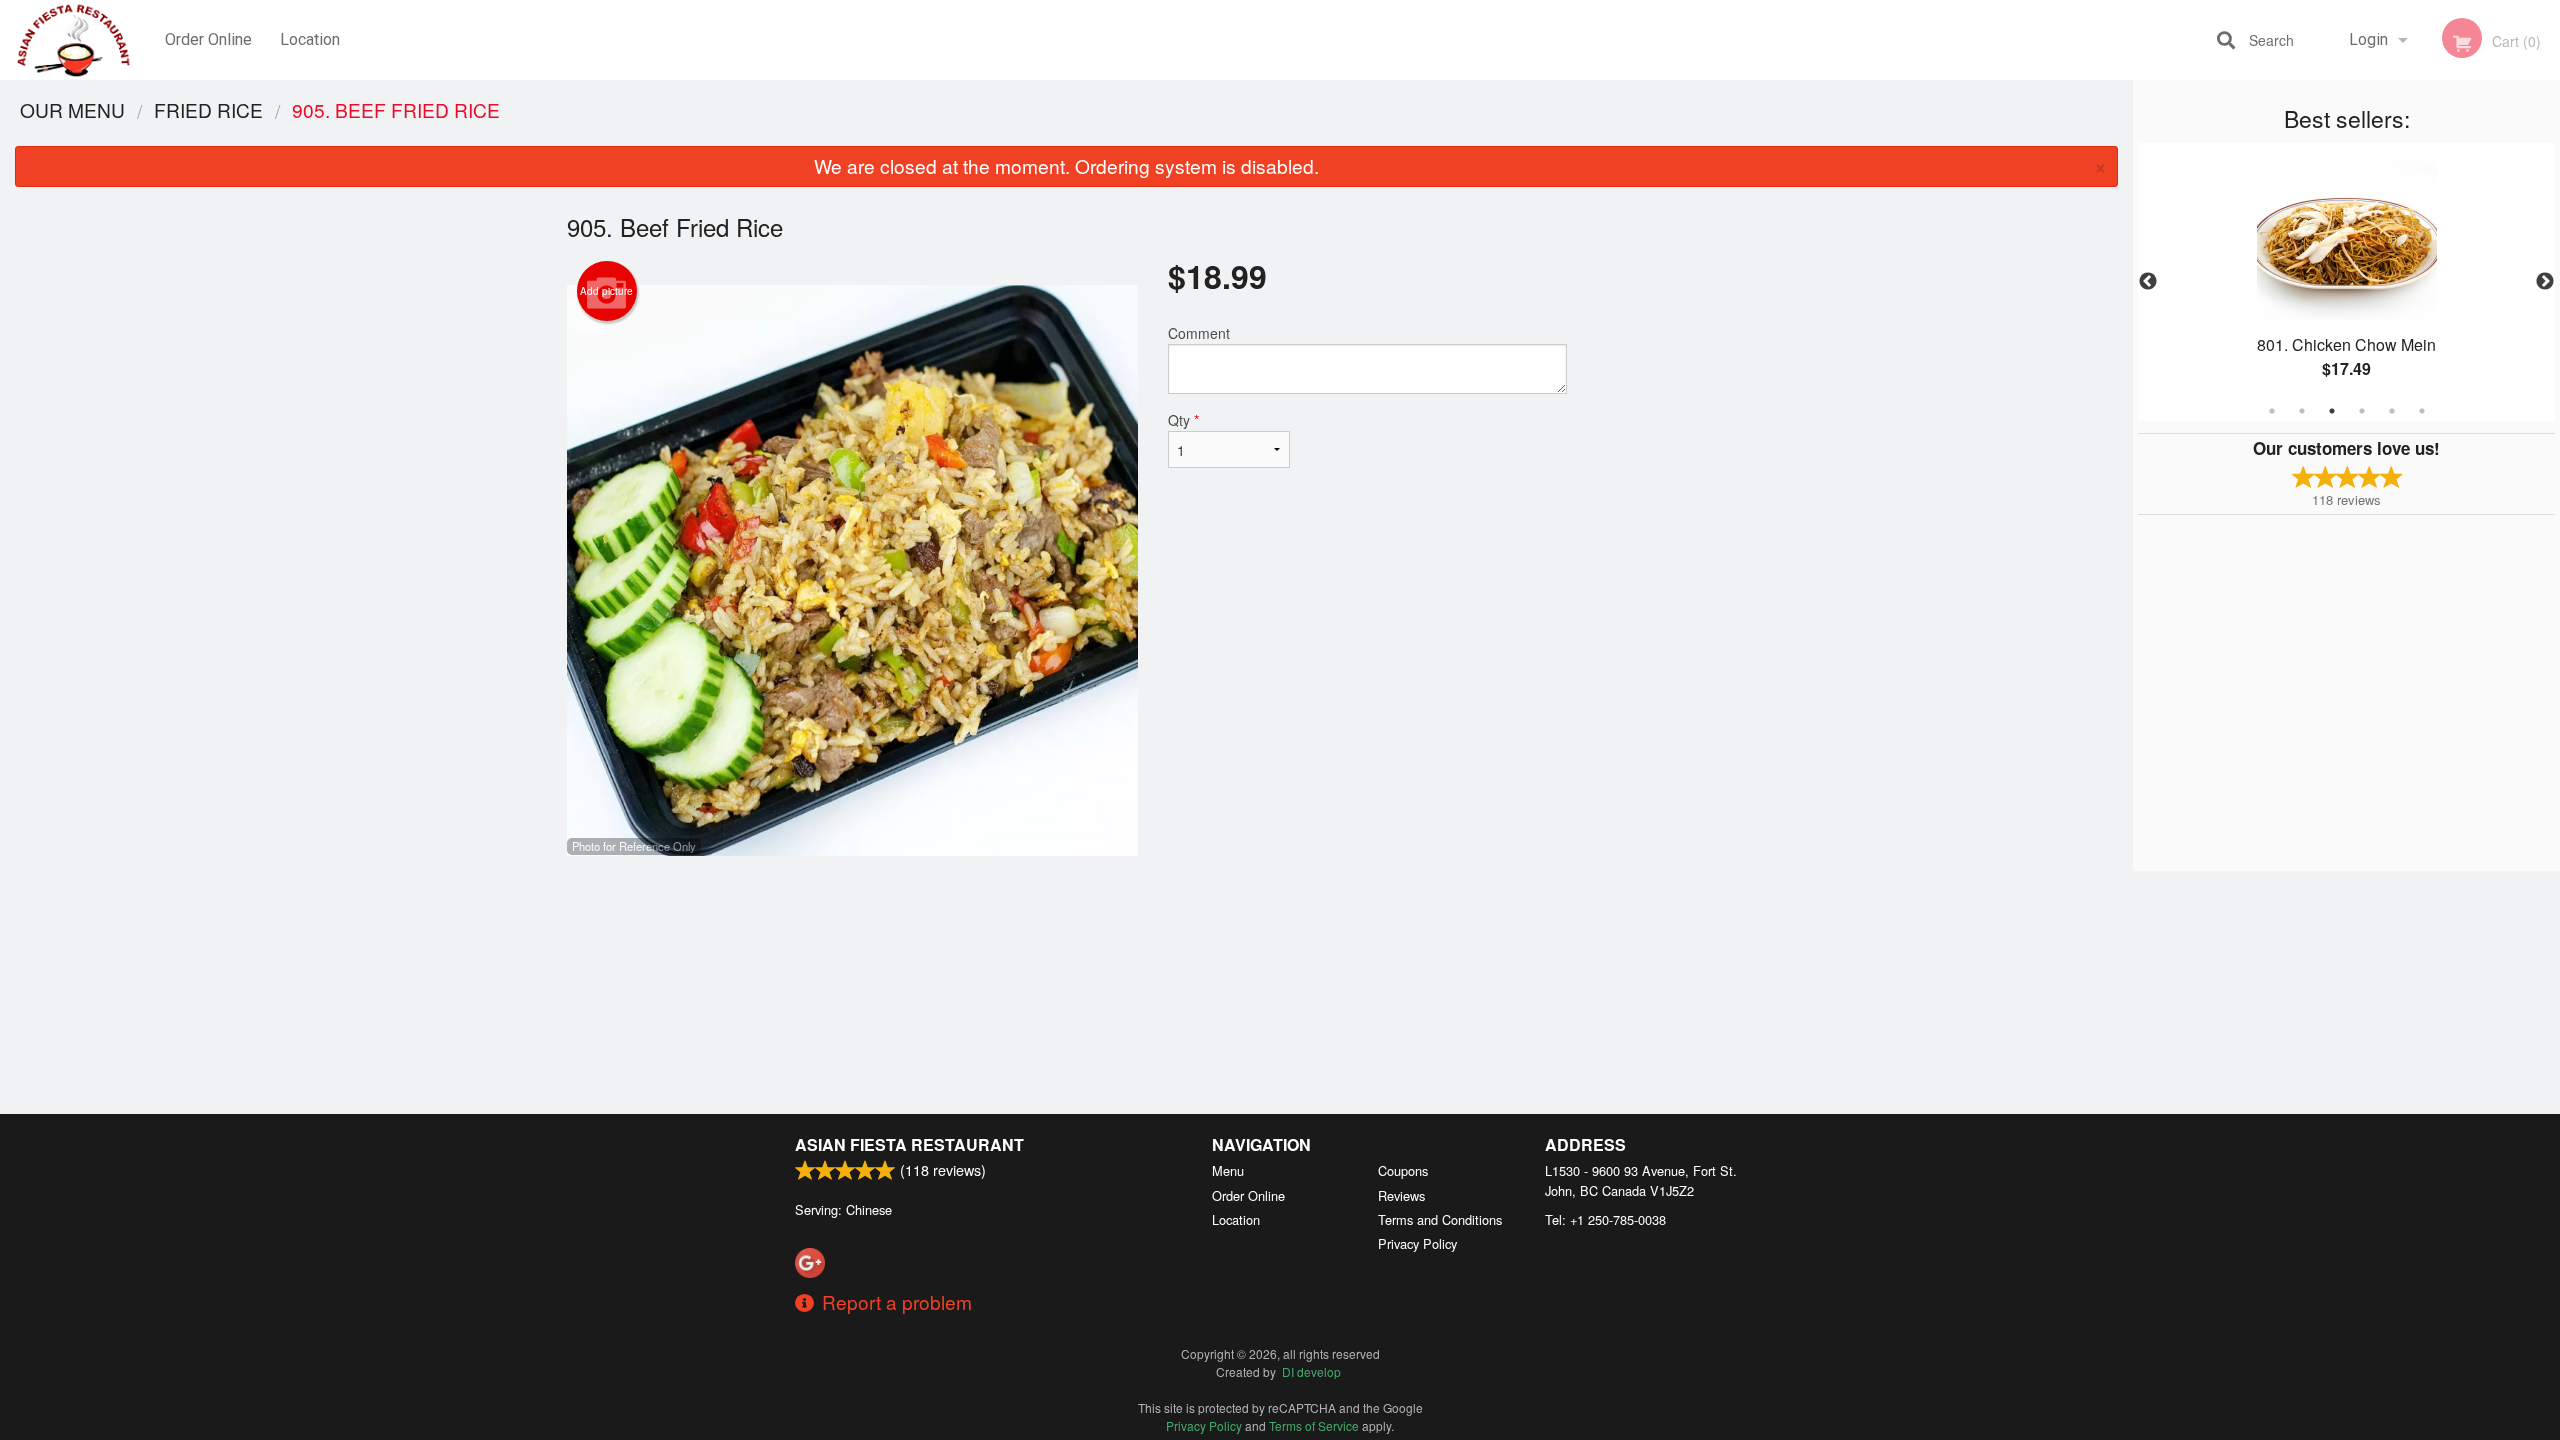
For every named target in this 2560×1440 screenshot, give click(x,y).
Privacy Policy (1417, 1243)
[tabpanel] (2346, 282)
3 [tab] (2332, 411)
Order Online (208, 39)
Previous (2148, 282)
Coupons (1403, 1170)
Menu (1228, 1170)
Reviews (1401, 1195)
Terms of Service (1314, 1425)
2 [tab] (2302, 411)
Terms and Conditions (1440, 1219)
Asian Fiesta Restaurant (909, 1144)
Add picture (606, 291)
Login (2368, 39)
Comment (1199, 333)
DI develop (1311, 1371)
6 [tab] (2422, 411)
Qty (1183, 420)
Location (310, 39)
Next (2545, 282)
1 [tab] (2272, 411)
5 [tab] (2392, 411)
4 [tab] (2362, 411)
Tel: (1605, 1219)
